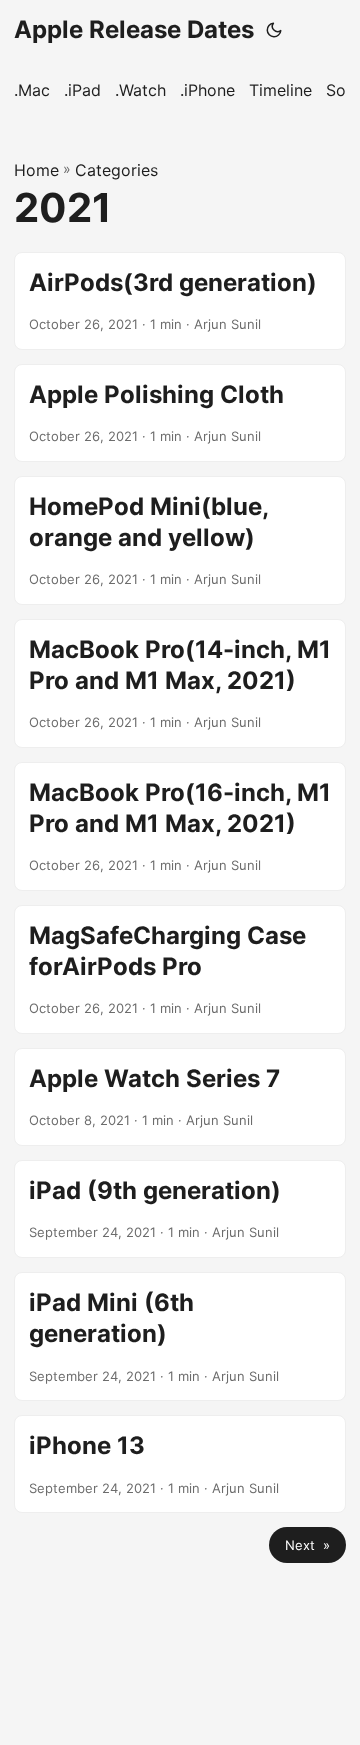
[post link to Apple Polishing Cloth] (180, 413)
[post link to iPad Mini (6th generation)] (180, 1336)
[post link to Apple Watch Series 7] (180, 1097)
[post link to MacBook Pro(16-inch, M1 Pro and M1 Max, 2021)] (180, 826)
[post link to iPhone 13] (180, 1464)
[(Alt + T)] (274, 30)
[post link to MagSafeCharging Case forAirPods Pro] (180, 969)
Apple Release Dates (134, 29)
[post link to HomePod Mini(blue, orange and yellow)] (180, 540)
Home (36, 170)
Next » (307, 1545)
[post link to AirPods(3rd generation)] (180, 301)
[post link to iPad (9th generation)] (180, 1209)
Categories (116, 170)
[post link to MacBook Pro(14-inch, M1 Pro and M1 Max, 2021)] (180, 683)
